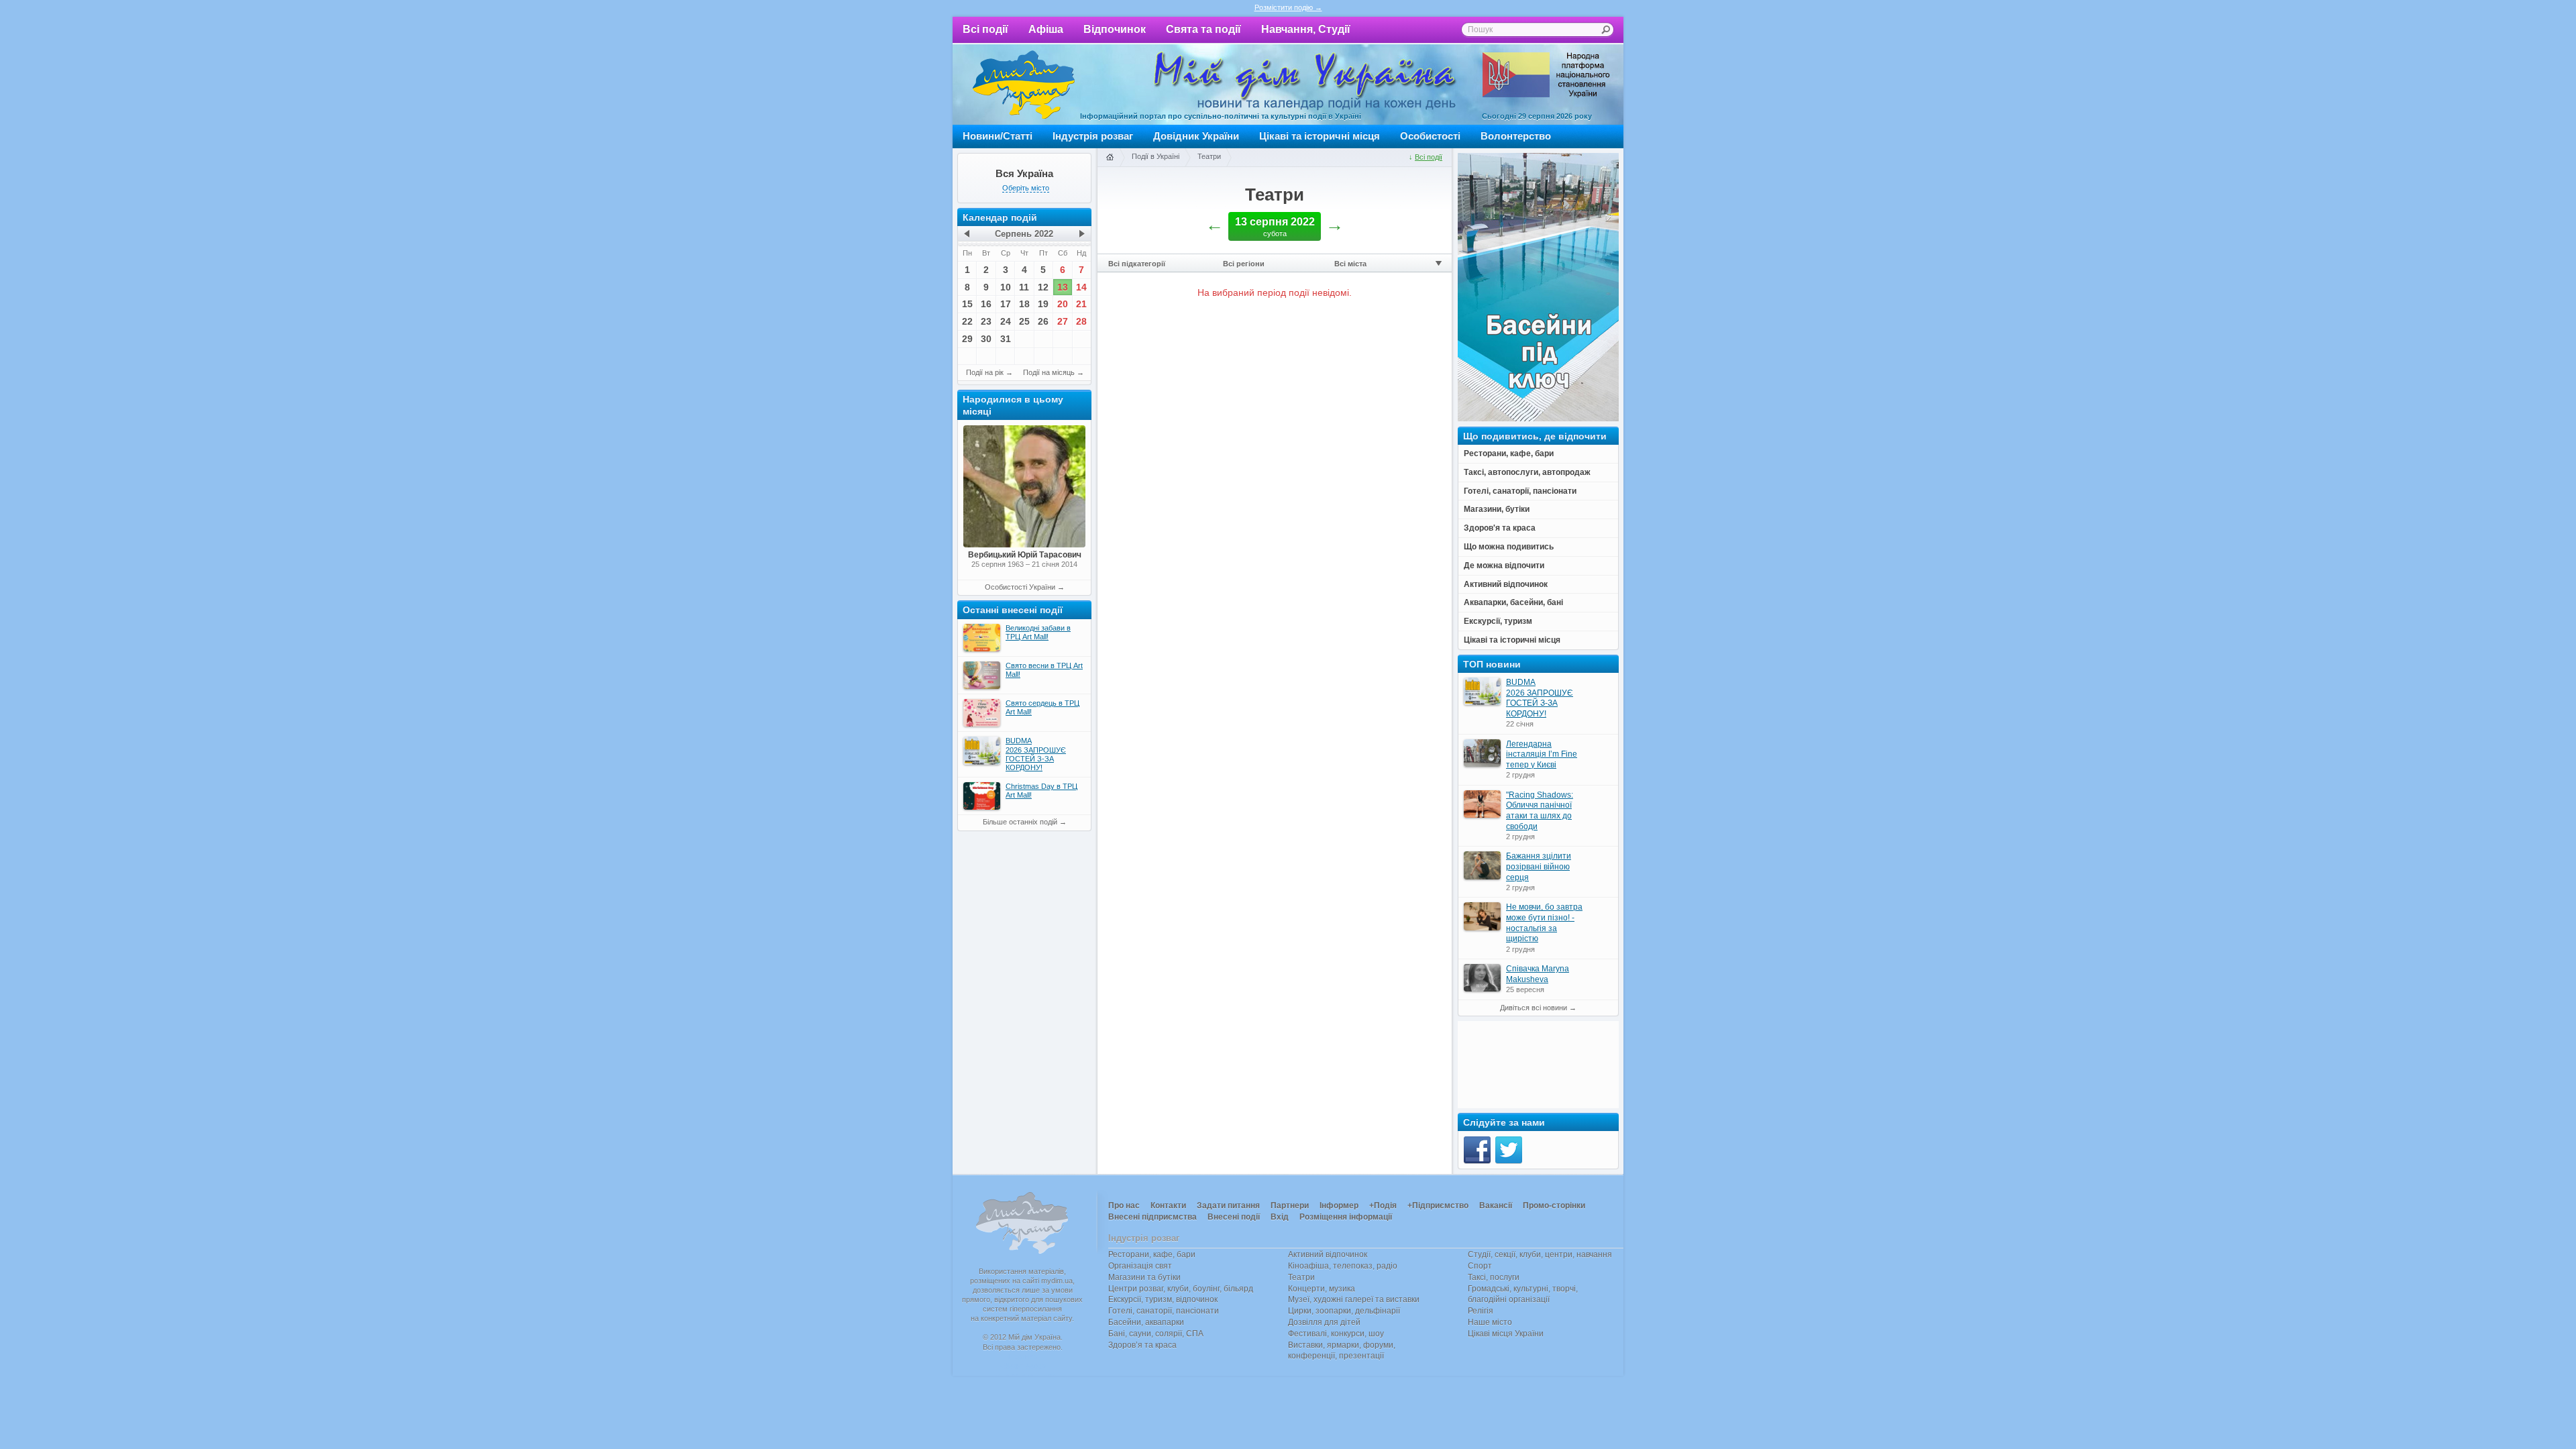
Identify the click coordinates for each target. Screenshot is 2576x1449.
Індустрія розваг (1093, 136)
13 (1063, 287)
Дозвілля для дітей (1324, 1322)
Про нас (1124, 1205)
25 (1024, 321)
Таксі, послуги (1494, 1277)
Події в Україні (1156, 156)
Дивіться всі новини (1534, 1008)
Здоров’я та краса (1142, 1345)
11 (1024, 287)
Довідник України (1196, 136)
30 (986, 339)
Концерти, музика (1322, 1289)
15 (967, 304)
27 (1063, 321)
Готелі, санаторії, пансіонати (1164, 1311)
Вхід (1280, 1217)
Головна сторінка (1110, 158)
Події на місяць (1049, 372)
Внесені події (1234, 1217)
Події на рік (985, 372)
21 (1081, 304)
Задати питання (1228, 1205)
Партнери (1290, 1205)
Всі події (985, 29)
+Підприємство (1438, 1205)
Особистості (1430, 136)
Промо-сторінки (1554, 1205)
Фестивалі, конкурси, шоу (1336, 1334)
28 (1081, 321)
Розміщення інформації (1346, 1217)
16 (986, 304)
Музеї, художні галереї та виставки (1354, 1299)
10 (1006, 287)
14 (1081, 287)
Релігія (1481, 1311)
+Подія (1383, 1205)
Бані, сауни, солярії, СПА (1156, 1334)
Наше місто (1490, 1322)
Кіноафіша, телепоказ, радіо (1343, 1266)
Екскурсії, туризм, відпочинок (1163, 1299)
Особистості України (1020, 587)
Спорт (1480, 1266)
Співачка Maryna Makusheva (1538, 974)
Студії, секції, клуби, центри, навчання (1540, 1254)
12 (1043, 287)
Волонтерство (1516, 136)
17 (1006, 304)
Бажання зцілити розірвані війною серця (1539, 866)
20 (1063, 304)
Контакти (1168, 1205)
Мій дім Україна (1024, 85)
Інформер (1339, 1205)
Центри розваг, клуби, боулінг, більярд (1181, 1289)
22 (967, 321)
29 (967, 339)
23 (986, 321)
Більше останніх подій (1020, 822)
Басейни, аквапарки (1146, 1322)
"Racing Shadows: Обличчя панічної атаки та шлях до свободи (1540, 811)
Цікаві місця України (1506, 1334)
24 (1006, 321)
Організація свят (1140, 1266)
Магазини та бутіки (1144, 1277)
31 (1006, 339)
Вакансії (1496, 1205)
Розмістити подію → (1288, 7)
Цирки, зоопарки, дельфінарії (1344, 1311)
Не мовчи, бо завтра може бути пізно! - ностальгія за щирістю (1544, 923)
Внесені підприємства (1152, 1217)
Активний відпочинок (1328, 1254)
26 (1043, 321)
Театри (1209, 156)
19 (1043, 304)
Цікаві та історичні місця (1320, 136)
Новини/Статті (998, 136)
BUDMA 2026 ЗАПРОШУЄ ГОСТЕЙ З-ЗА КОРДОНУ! (1540, 698)
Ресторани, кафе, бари (1152, 1254)
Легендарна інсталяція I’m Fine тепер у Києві (1542, 754)
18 (1024, 304)
